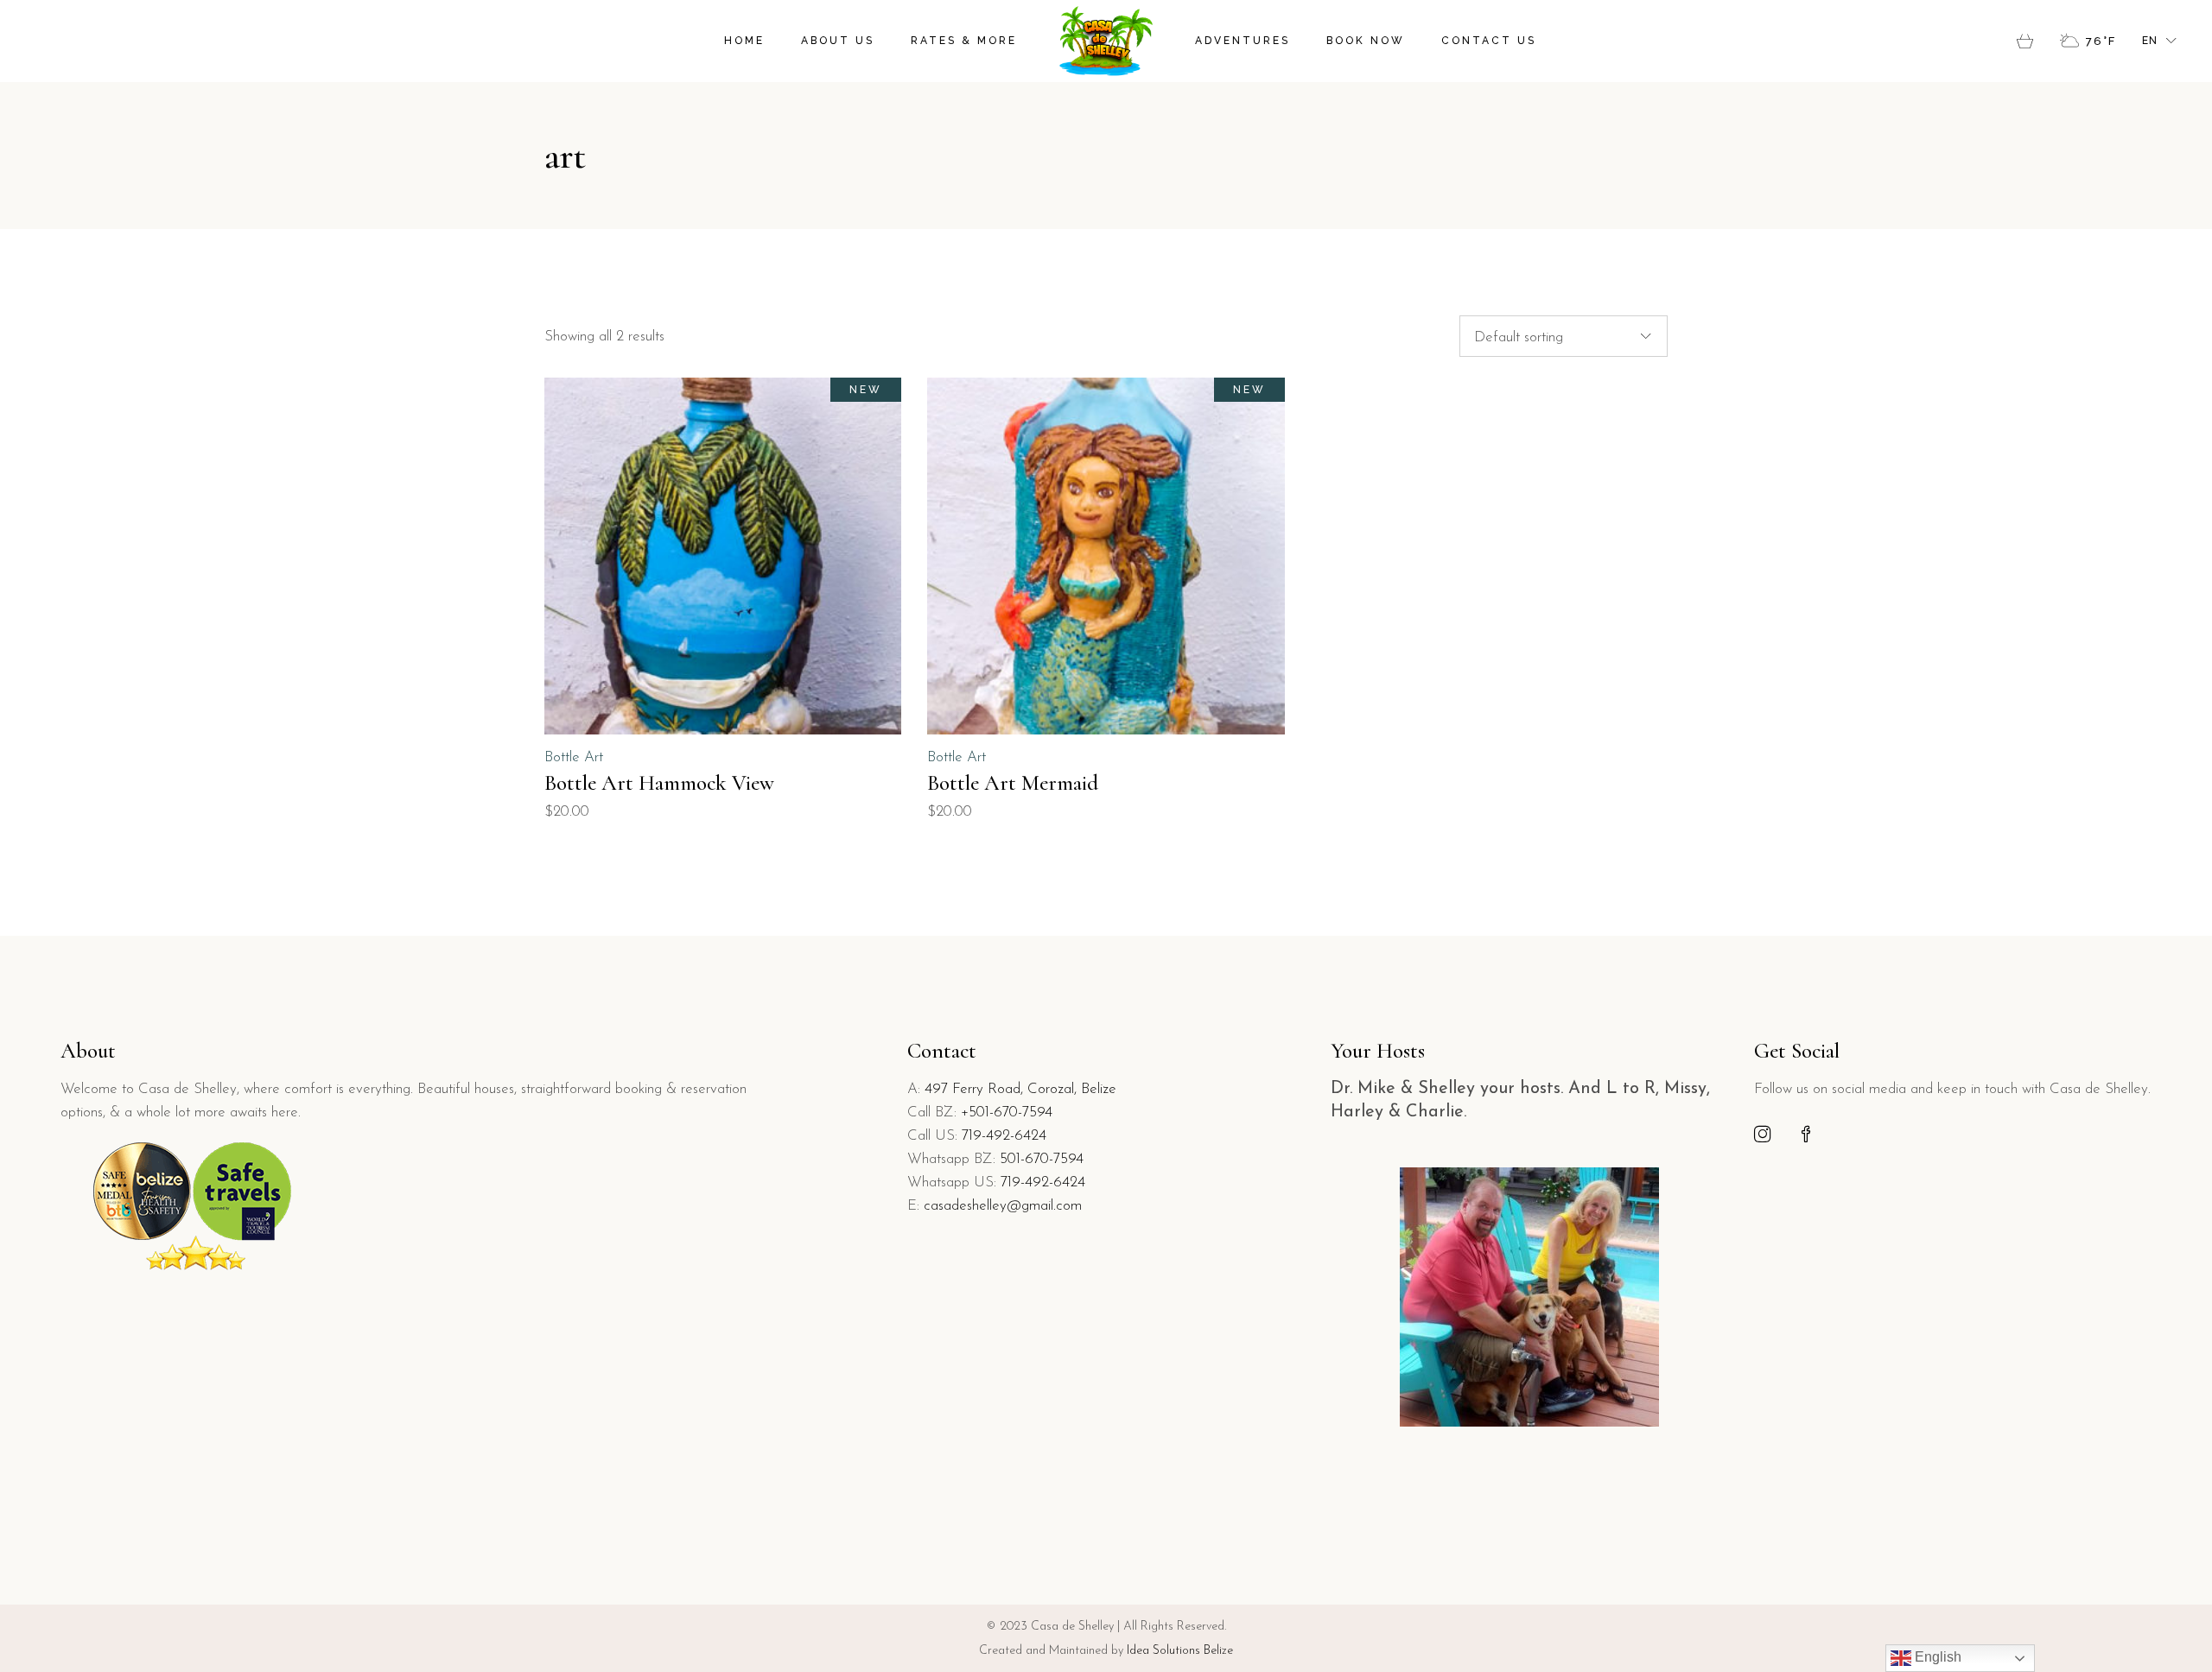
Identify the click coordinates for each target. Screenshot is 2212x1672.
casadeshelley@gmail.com (1003, 1206)
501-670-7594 (1042, 1159)
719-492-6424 (1004, 1136)
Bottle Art (574, 757)
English (1936, 1657)
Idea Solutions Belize (1180, 1651)
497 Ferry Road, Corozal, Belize (1020, 1089)
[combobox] (1564, 336)
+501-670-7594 (1007, 1113)
